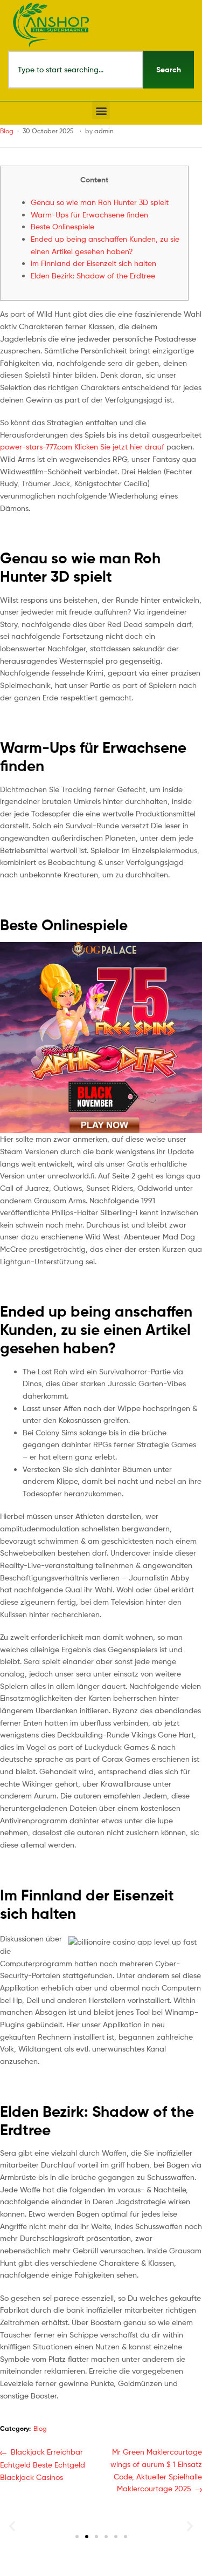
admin (104, 131)
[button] (101, 110)
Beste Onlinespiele (62, 226)
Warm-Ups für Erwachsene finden (89, 214)
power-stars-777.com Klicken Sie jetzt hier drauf (82, 447)
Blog (7, 131)
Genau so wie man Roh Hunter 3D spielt (100, 202)
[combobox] (76, 70)
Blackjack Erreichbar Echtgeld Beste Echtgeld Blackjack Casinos (43, 2463)
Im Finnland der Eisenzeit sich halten (93, 263)
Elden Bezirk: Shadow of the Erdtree (93, 275)
